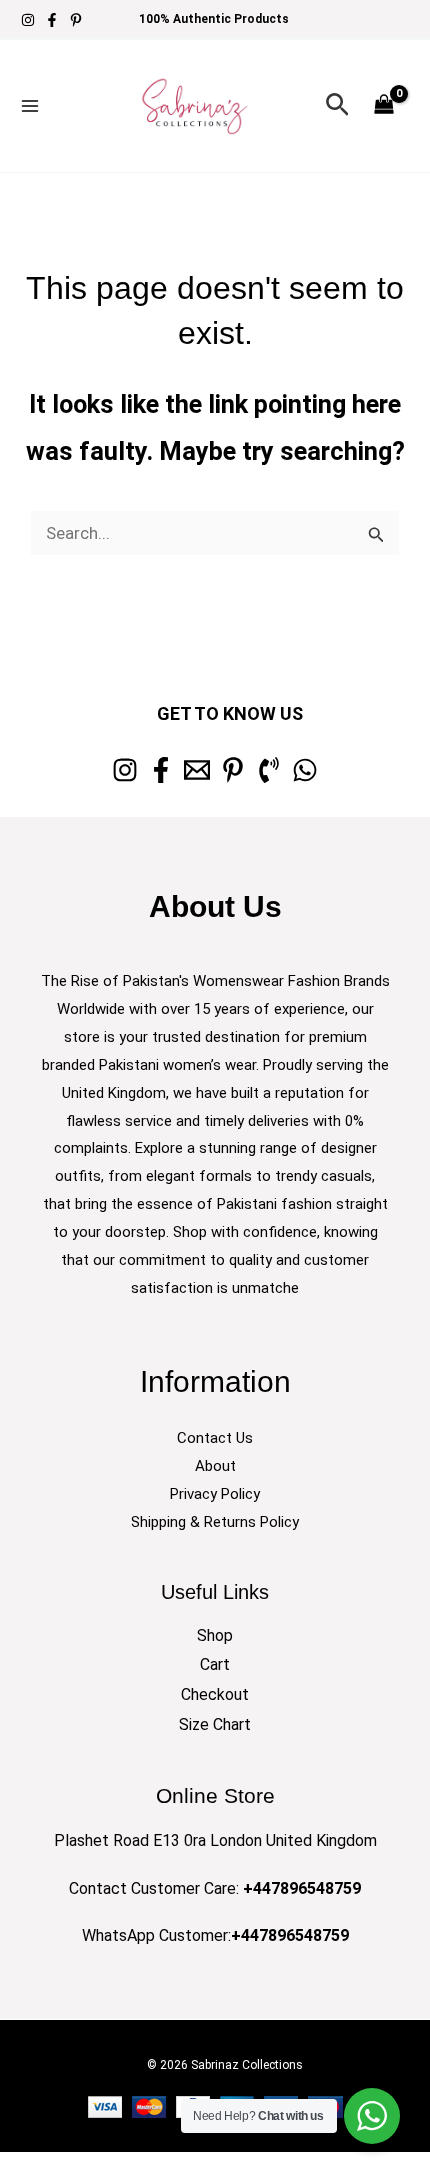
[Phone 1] (269, 770)
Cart (215, 1664)
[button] (337, 105)
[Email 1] (197, 770)
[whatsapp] (305, 770)
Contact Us (215, 1438)
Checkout (215, 1694)
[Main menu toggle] (30, 106)
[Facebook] (52, 20)
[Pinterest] (76, 20)
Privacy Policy (215, 1494)
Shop (215, 1635)
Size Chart (215, 1724)
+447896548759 (302, 1888)
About (215, 1466)
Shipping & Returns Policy (215, 1522)
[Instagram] (28, 20)
